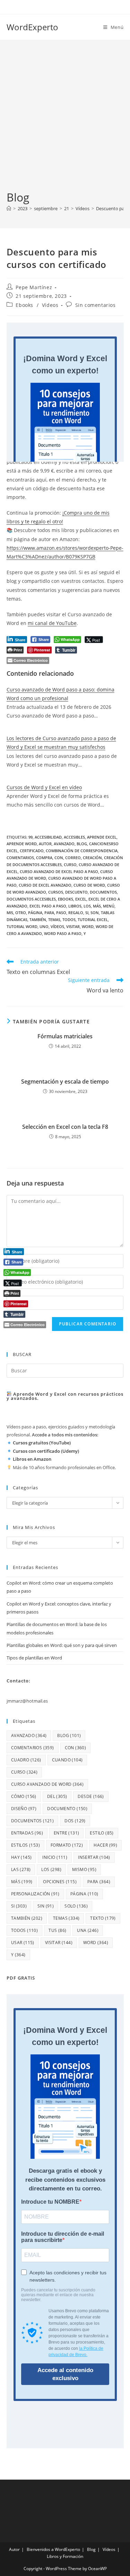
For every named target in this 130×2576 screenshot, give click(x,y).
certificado (32, 851)
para (49, 913)
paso (61, 913)
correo (73, 858)
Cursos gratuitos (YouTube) (42, 1443)
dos (75, 1821)
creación (92, 858)
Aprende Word (22, 844)
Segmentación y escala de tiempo (65, 1081)
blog (82, 844)
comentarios (20, 858)
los (87, 906)
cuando (67, 1760)
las (21, 1869)
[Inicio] (9, 208)
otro (21, 913)
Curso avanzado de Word (47, 1784)
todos (69, 920)
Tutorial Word (22, 926)
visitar (73, 926)
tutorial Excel (93, 920)
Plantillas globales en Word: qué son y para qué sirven (62, 1645)
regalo (76, 913)
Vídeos (50, 305)
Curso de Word (89, 885)
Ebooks (24, 305)
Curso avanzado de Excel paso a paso (59, 871)
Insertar (94, 1857)
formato (67, 1845)
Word (88, 926)
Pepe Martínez (34, 287)
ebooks (66, 899)
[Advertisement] (65, 121)
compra (44, 858)
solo (76, 1906)
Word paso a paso (63, 933)
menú (109, 906)
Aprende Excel (102, 837)
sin (46, 1906)
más (97, 906)
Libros (75, 906)
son (95, 913)
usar (23, 1943)
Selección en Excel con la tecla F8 (65, 1127)
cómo (24, 1796)
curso (70, 865)
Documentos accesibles (31, 899)
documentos (103, 892)
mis (10, 913)
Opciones (60, 1882)
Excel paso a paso (48, 906)
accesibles (74, 837)
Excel (81, 899)
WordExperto (32, 27)
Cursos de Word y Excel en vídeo (44, 787)
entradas (27, 1833)
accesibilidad (48, 837)
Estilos (25, 1845)
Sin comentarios (96, 305)
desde (91, 1796)
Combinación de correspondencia (82, 851)
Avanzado (64, 844)
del (57, 1796)
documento (67, 1809)
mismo (84, 1869)
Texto (103, 1918)
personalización (35, 1894)
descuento (76, 892)
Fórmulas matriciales (65, 1036)
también (38, 920)
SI (87, 913)
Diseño (24, 1809)
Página (35, 913)
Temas (54, 920)
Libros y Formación (65, 2556)
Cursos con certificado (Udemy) (46, 1451)
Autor (14, 2549)
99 (31, 837)
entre (66, 1833)
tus (57, 1930)
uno (44, 926)
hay (21, 1857)
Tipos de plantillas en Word (34, 1658)
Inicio (55, 1857)
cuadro (26, 1760)
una (88, 1930)
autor (45, 844)
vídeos (57, 926)
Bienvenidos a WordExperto (53, 2549)
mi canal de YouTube (52, 623)
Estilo (102, 1833)
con (59, 858)
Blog (91, 2549)
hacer (105, 1845)
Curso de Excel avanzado (45, 885)
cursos (56, 892)
